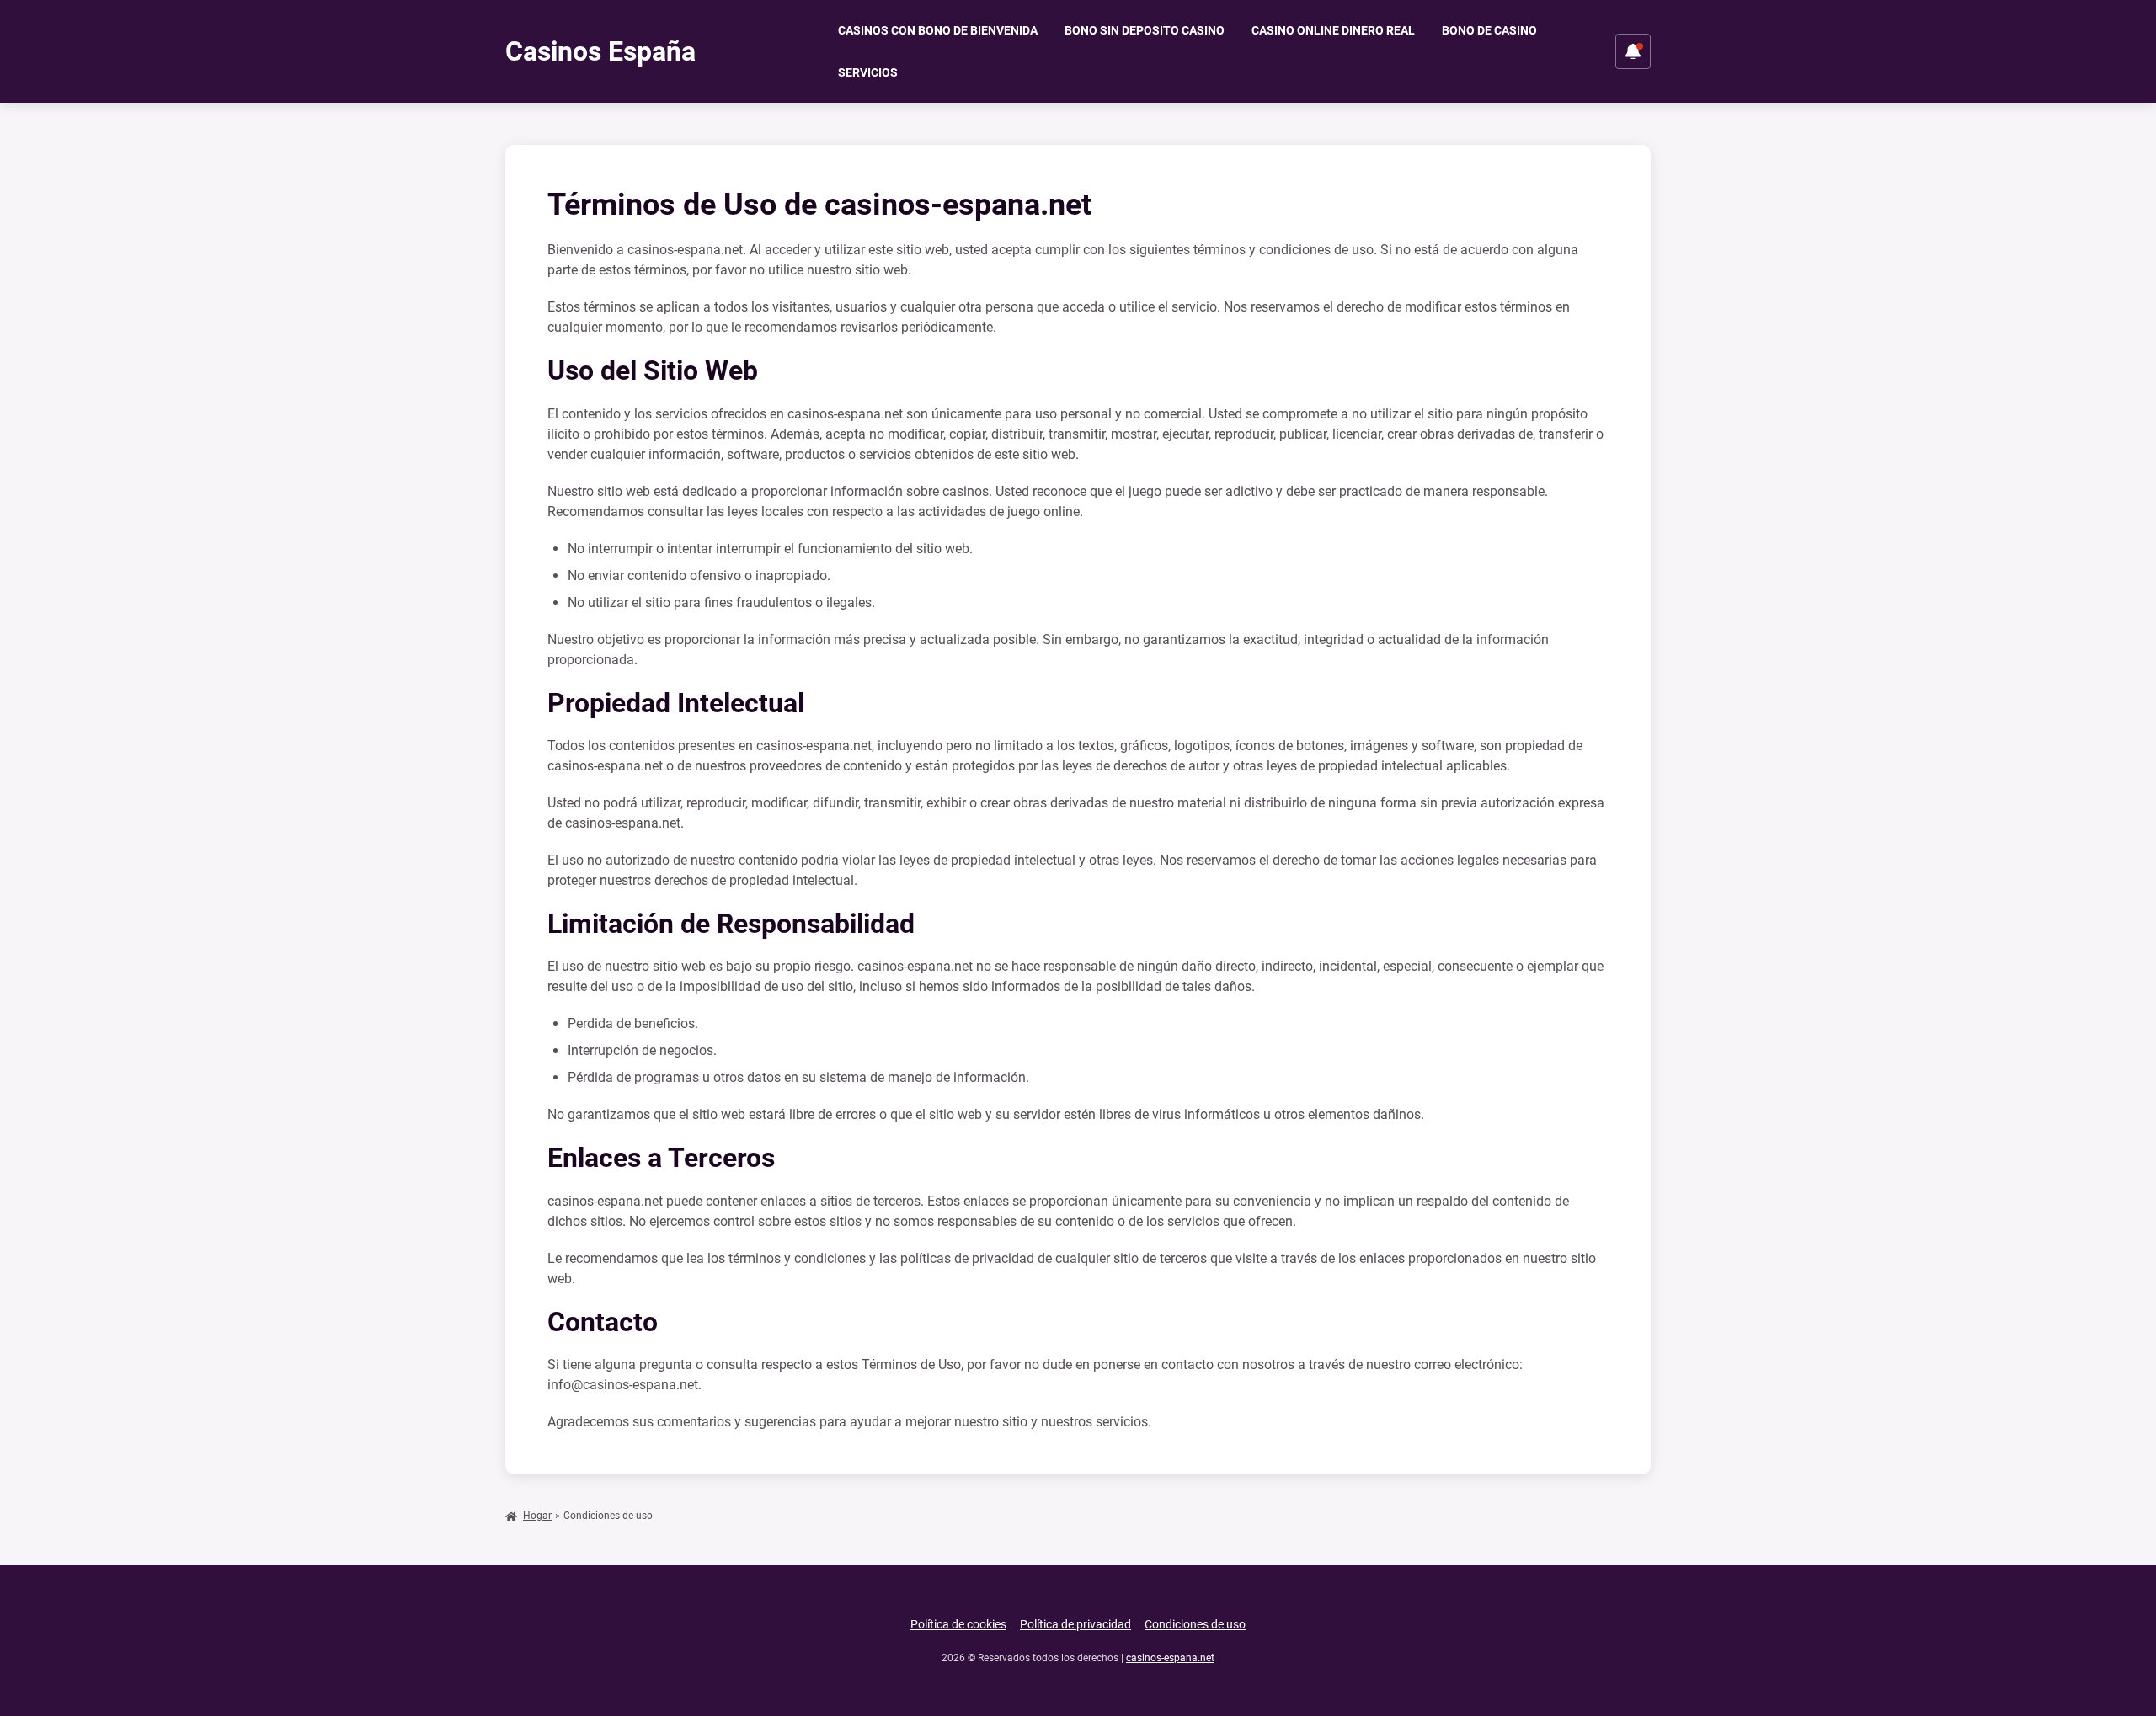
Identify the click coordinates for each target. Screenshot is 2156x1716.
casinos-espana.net (1170, 1658)
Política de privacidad (1075, 1624)
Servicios (868, 72)
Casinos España (600, 51)
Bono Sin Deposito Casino (1145, 30)
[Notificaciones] (1633, 51)
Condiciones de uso (1195, 1624)
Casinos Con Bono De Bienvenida (938, 30)
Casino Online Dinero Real (1333, 30)
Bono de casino (1489, 30)
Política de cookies (958, 1624)
